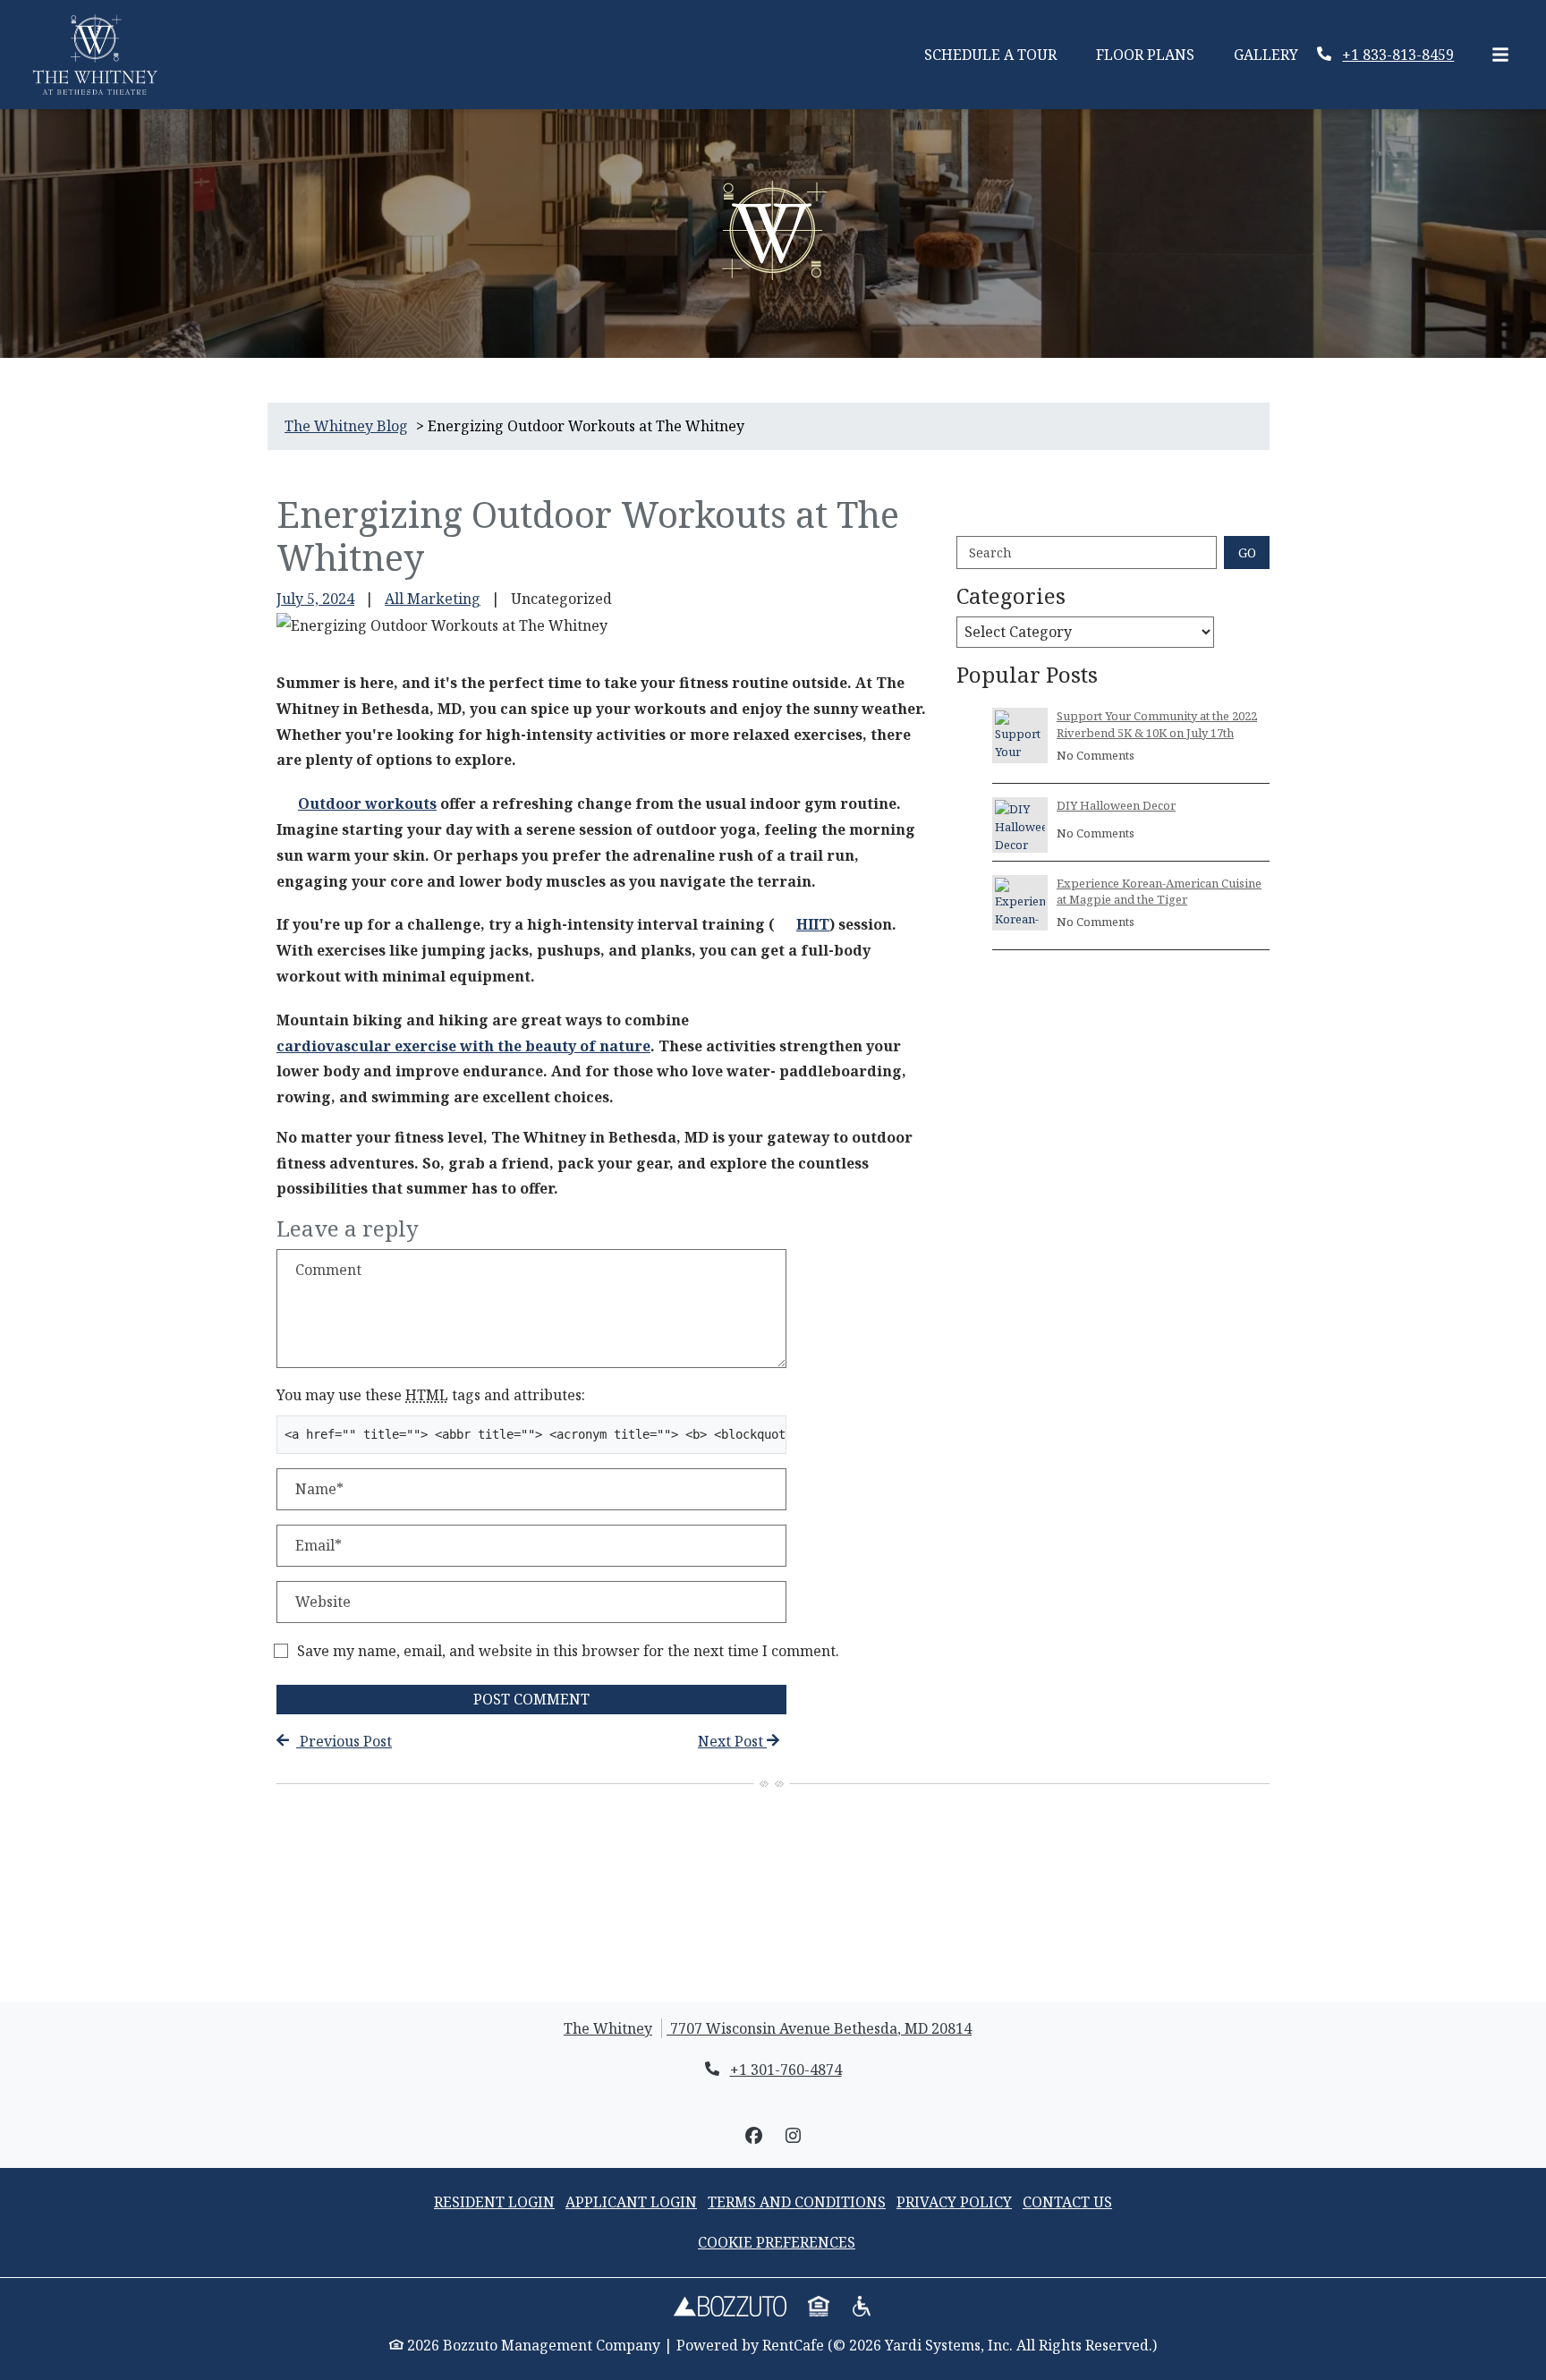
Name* (319, 1489)
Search (990, 552)
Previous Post (344, 1741)
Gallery (1266, 55)
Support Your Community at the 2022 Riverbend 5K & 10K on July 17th (1157, 724)
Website (323, 1602)
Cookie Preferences (777, 2242)
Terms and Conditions (797, 2202)
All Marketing (433, 599)
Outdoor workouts (367, 803)
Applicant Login (631, 2201)
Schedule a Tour (1000, 54)
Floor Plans (1145, 55)
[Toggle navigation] (1500, 55)
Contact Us (1067, 2202)
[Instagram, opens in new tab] (793, 2136)
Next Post (732, 1741)
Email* (319, 1545)
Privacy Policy (954, 2201)
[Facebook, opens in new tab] (753, 2136)
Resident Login (494, 2201)
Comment (328, 1270)
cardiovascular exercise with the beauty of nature (463, 1046)
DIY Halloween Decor (1116, 805)
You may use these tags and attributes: (431, 1395)
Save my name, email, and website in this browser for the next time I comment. (568, 1651)
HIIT (813, 924)
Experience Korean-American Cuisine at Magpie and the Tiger (1159, 891)
